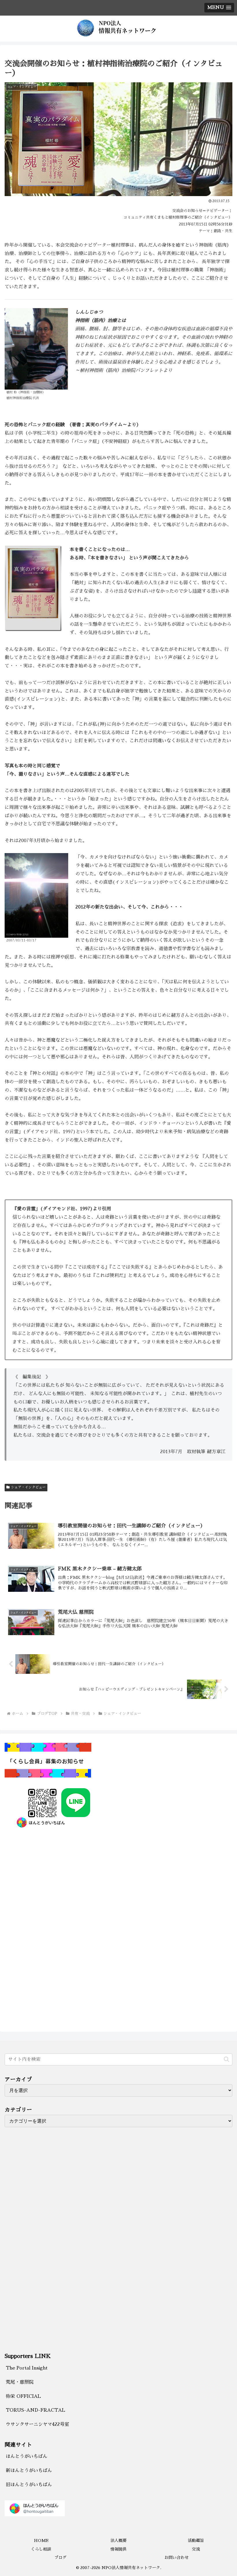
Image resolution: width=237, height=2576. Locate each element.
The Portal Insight (27, 2368)
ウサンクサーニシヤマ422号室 (37, 2424)
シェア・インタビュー (28, 1487)
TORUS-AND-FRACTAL (35, 2410)
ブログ (60, 2558)
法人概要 (118, 2540)
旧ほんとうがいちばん (29, 2485)
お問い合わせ (177, 2558)
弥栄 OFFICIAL (23, 2396)
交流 (196, 2549)
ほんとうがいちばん (27, 2456)
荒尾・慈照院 (20, 2382)
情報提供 (118, 2549)
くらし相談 (41, 2549)
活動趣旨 (196, 2540)
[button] (226, 2059)
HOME (41, 2540)
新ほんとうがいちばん (29, 2471)
